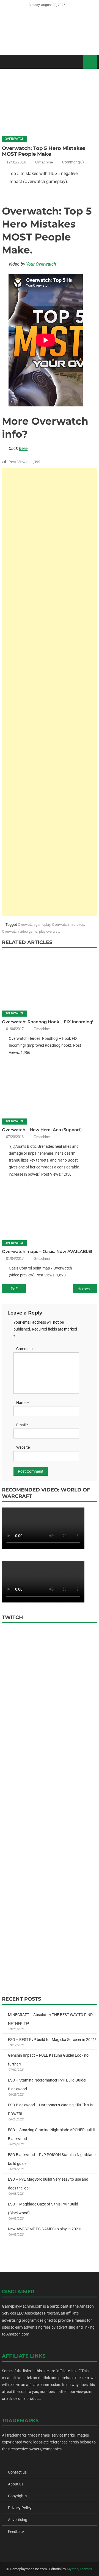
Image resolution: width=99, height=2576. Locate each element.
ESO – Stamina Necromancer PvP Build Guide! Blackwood (47, 2085)
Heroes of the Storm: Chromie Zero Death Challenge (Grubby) (87, 1289)
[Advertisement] (50, 692)
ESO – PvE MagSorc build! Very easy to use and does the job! (48, 2184)
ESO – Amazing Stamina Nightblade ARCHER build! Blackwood (51, 2134)
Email (22, 1425)
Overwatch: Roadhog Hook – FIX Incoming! (48, 1022)
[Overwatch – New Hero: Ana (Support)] (49, 1088)
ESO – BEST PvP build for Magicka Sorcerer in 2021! (52, 2040)
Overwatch (15, 139)
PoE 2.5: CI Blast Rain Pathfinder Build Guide (18, 1289)
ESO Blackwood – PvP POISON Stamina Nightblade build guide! (52, 2159)
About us (16, 2484)
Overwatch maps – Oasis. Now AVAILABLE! (47, 1251)
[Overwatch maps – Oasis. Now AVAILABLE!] (49, 1210)
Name (23, 1403)
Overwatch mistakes (68, 925)
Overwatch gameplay (34, 925)
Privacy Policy (20, 2508)
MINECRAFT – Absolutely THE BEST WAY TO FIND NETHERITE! (50, 2019)
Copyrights (17, 2496)
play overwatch (51, 931)
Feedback (16, 2532)
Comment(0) (73, 162)
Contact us (17, 2472)
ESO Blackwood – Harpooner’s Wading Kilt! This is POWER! (50, 2109)
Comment (25, 1349)
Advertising (18, 2520)
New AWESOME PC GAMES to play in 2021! (45, 2229)
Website (23, 1447)
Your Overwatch (41, 264)
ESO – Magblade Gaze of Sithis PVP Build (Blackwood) (43, 2209)
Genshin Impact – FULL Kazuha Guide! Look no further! (48, 2060)
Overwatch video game (20, 931)
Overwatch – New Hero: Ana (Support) (42, 1130)
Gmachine (44, 162)
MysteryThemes (79, 2569)
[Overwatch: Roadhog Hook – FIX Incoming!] (49, 980)
